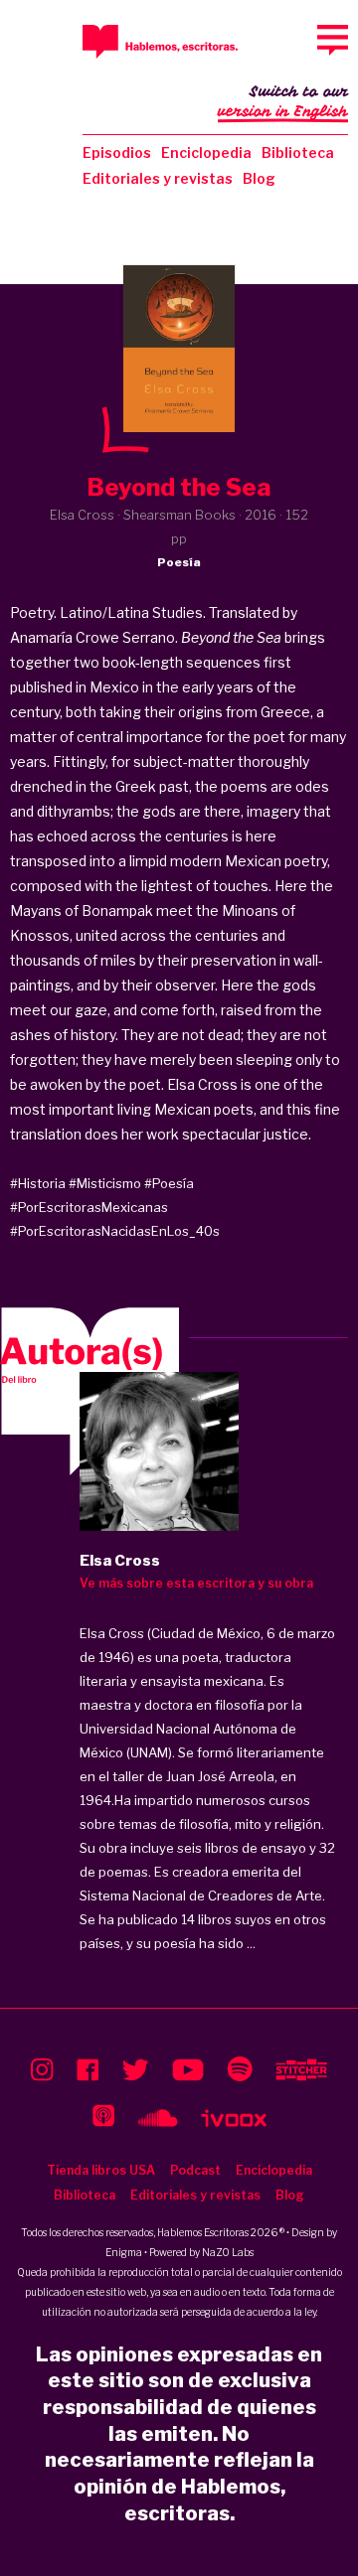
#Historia (38, 1183)
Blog (259, 178)
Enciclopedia (206, 152)
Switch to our (283, 102)
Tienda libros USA (101, 2170)
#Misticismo (105, 1183)
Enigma (124, 2252)
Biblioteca (298, 152)
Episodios (117, 152)
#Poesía (169, 1183)
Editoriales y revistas (158, 178)
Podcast (195, 2170)
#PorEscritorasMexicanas (89, 1207)
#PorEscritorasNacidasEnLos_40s (115, 1231)
